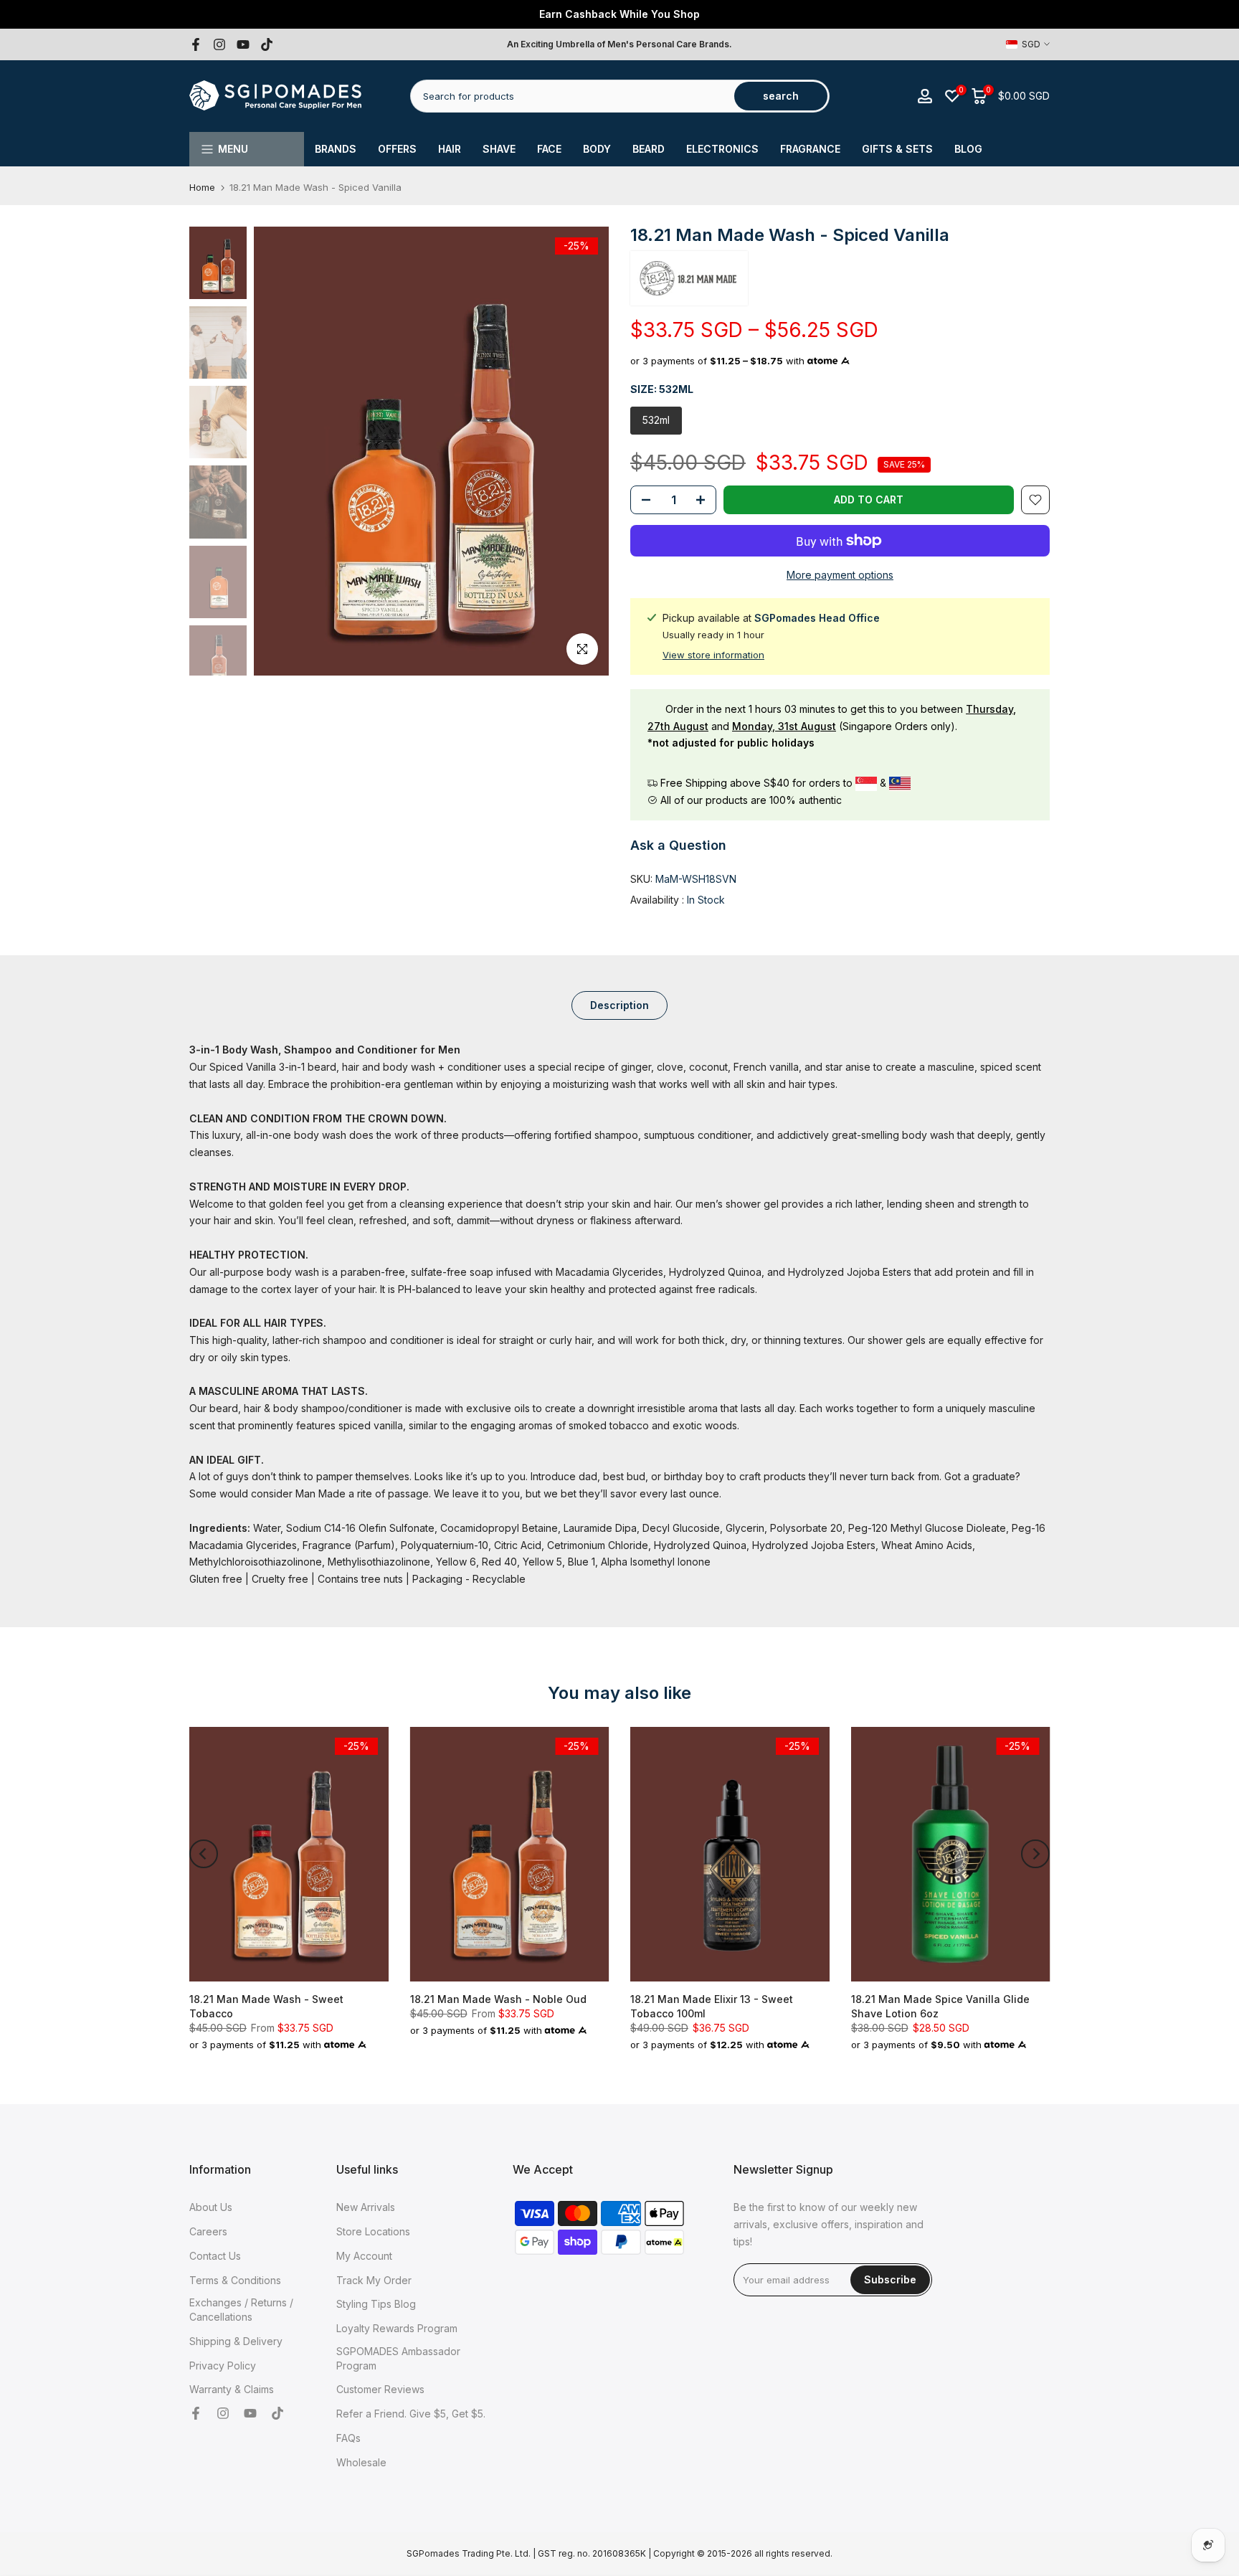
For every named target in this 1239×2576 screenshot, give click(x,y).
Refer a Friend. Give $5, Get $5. (411, 2414)
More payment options (840, 575)
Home (202, 188)
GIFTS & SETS (897, 149)
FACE (549, 149)
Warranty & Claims (232, 2389)
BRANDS (336, 149)
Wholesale (361, 2462)
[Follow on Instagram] (219, 44)
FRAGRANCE (810, 149)
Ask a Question (678, 845)
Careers (208, 2231)
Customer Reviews (380, 2389)
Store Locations (373, 2231)
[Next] (1035, 1854)
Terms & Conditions (235, 2280)
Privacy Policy (223, 2366)
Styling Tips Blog (376, 2304)
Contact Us (215, 2256)
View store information (713, 655)
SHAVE (499, 149)
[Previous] (204, 1854)
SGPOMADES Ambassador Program (398, 2358)
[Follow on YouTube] (243, 44)
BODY (597, 149)
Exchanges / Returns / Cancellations (241, 2310)
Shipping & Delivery (236, 2341)
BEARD (649, 149)
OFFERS (397, 149)
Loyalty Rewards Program (397, 2328)
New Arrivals (366, 2207)
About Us (211, 2207)
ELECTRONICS (722, 149)
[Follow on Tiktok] (267, 44)
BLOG (968, 149)
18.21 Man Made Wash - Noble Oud (498, 1998)
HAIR (450, 149)
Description (619, 1005)
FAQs (348, 2438)
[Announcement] (619, 14)
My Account (364, 2256)
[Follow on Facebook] (196, 44)
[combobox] (573, 96)
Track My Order (374, 2280)
